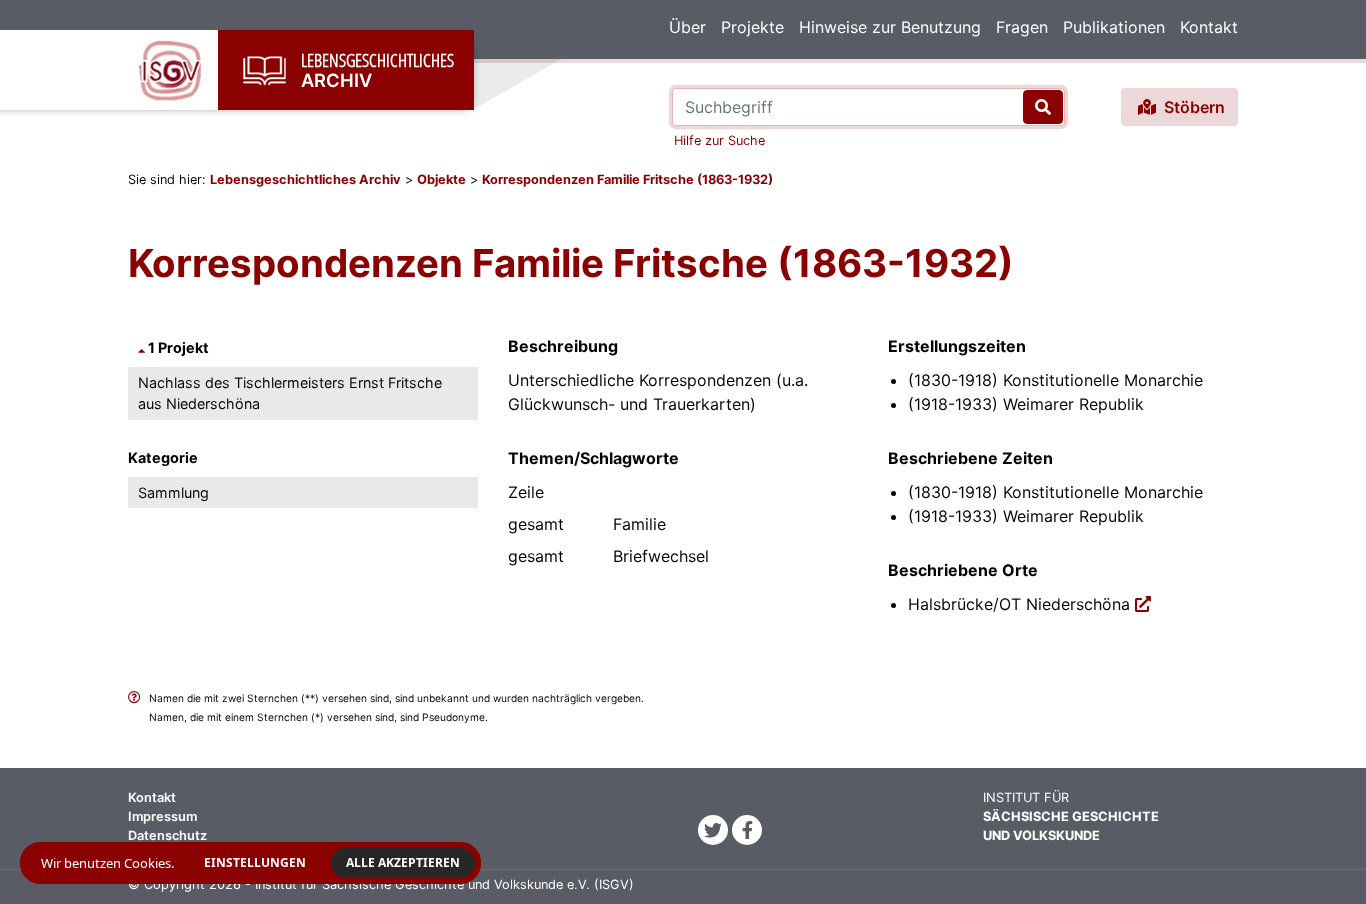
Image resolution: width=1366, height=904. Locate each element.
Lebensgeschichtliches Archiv (305, 179)
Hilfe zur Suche (719, 140)
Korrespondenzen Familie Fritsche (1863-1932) (627, 179)
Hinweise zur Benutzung (890, 27)
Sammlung (173, 492)
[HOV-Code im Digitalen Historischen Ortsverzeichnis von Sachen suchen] (1143, 604)
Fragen (1022, 27)
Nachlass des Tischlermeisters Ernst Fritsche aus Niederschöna (290, 393)
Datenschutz (167, 835)
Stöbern (1192, 107)
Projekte (752, 27)
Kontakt (1209, 27)
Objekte (441, 179)
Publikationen (1114, 27)
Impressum (162, 816)
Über (687, 27)
